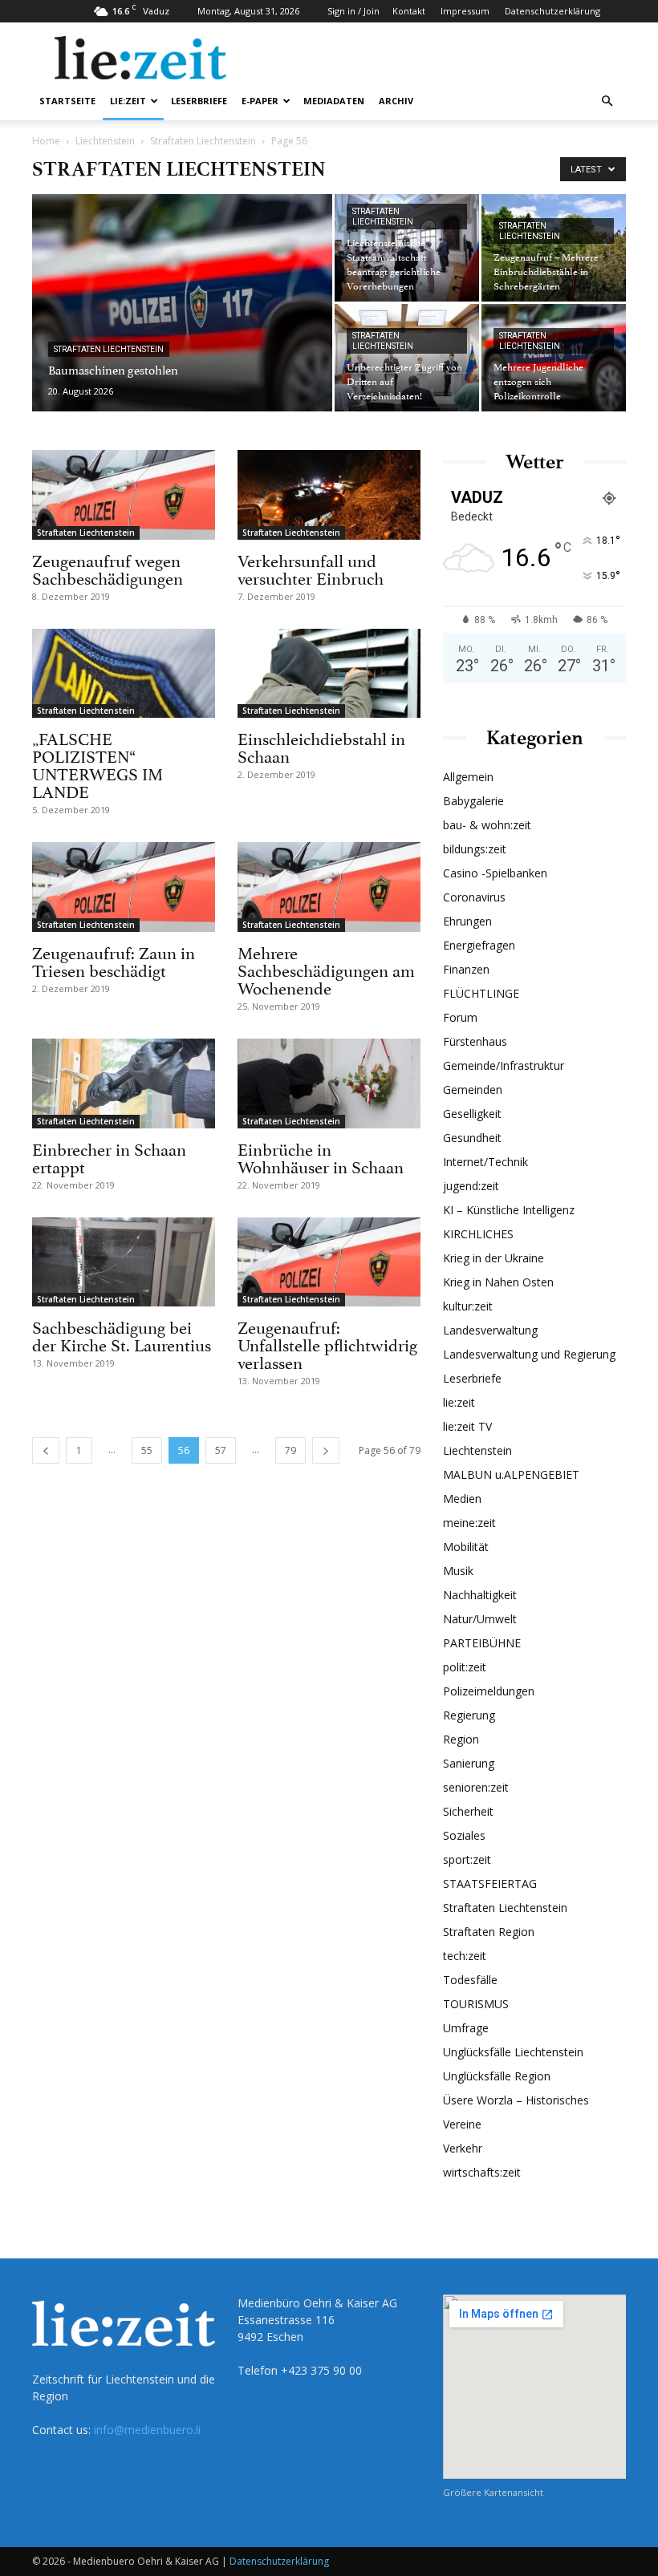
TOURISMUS (476, 2004)
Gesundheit (472, 1138)
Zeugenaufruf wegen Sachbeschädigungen (108, 568)
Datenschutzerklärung (552, 11)
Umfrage (466, 2028)
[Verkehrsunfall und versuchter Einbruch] (329, 495)
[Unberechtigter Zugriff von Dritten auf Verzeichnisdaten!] (407, 358)
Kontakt (409, 11)
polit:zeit (465, 1667)
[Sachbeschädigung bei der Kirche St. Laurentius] (124, 1262)
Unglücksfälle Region (497, 2076)
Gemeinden (473, 1090)
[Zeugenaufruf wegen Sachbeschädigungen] (124, 495)
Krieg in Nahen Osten (498, 1282)
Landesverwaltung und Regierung (529, 1354)
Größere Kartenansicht (493, 2492)
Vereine (462, 2124)
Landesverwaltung (490, 1330)
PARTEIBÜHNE (482, 1643)
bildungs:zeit (475, 849)
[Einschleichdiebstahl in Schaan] (329, 674)
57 (221, 1450)
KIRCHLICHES (478, 1234)
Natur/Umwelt (480, 1619)
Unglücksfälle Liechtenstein (513, 2052)
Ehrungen (467, 921)
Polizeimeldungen (489, 1691)
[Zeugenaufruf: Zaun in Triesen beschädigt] (124, 887)
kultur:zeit (468, 1306)
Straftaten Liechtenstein (203, 141)
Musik (458, 1571)
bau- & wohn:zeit (487, 825)
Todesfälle (470, 1980)
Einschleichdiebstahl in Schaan (321, 746)
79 (290, 1450)
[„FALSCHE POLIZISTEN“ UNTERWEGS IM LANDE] (124, 674)
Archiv (396, 101)
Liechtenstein (105, 141)
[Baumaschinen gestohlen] (182, 324)
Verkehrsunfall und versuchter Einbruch (311, 568)
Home (46, 141)
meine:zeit (469, 1523)
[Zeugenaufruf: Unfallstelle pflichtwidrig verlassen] (329, 1262)
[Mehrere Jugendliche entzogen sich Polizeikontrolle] (554, 358)
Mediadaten (334, 101)
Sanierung (469, 1763)
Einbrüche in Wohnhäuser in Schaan (321, 1156)
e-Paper (260, 101)
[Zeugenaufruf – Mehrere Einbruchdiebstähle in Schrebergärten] (554, 248)
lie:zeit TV (467, 1426)
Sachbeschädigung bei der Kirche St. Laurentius (122, 1335)
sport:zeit (467, 1859)
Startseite (67, 101)
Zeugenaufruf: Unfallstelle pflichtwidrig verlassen (327, 1343)
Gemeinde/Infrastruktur (504, 1065)
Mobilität (466, 1547)
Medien (462, 1499)
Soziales (464, 1835)
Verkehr (463, 2148)
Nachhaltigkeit (480, 1595)
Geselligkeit (472, 1114)
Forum (460, 1017)
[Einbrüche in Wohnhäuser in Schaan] (329, 1083)
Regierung (469, 1715)
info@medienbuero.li (147, 2430)
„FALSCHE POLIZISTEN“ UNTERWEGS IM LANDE (97, 763)
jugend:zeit (471, 1186)
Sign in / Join (353, 11)
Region (461, 1739)
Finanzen (466, 969)
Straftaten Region (489, 1932)
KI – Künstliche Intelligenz (509, 1210)
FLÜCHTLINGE (481, 993)
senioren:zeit (476, 1787)
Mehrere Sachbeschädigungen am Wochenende (326, 969)
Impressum (465, 11)
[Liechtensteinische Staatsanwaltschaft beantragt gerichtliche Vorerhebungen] (407, 248)
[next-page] (326, 1450)
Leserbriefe (199, 101)
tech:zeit (465, 1956)
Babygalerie (473, 801)
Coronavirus (474, 897)
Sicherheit (468, 1811)
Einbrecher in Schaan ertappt (109, 1156)
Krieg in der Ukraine (494, 1258)
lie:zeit (128, 101)
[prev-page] (46, 1450)
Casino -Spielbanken (495, 873)
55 (147, 1450)
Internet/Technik (485, 1162)
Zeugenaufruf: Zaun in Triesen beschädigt (114, 960)
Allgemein (468, 777)
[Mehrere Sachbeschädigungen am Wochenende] (329, 887)
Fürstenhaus (475, 1041)
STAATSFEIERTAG (490, 1883)
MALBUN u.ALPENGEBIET (511, 1474)
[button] (607, 101)
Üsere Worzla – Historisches (516, 2100)
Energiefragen (479, 945)
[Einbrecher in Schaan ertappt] (124, 1083)
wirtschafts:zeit (482, 2172)
